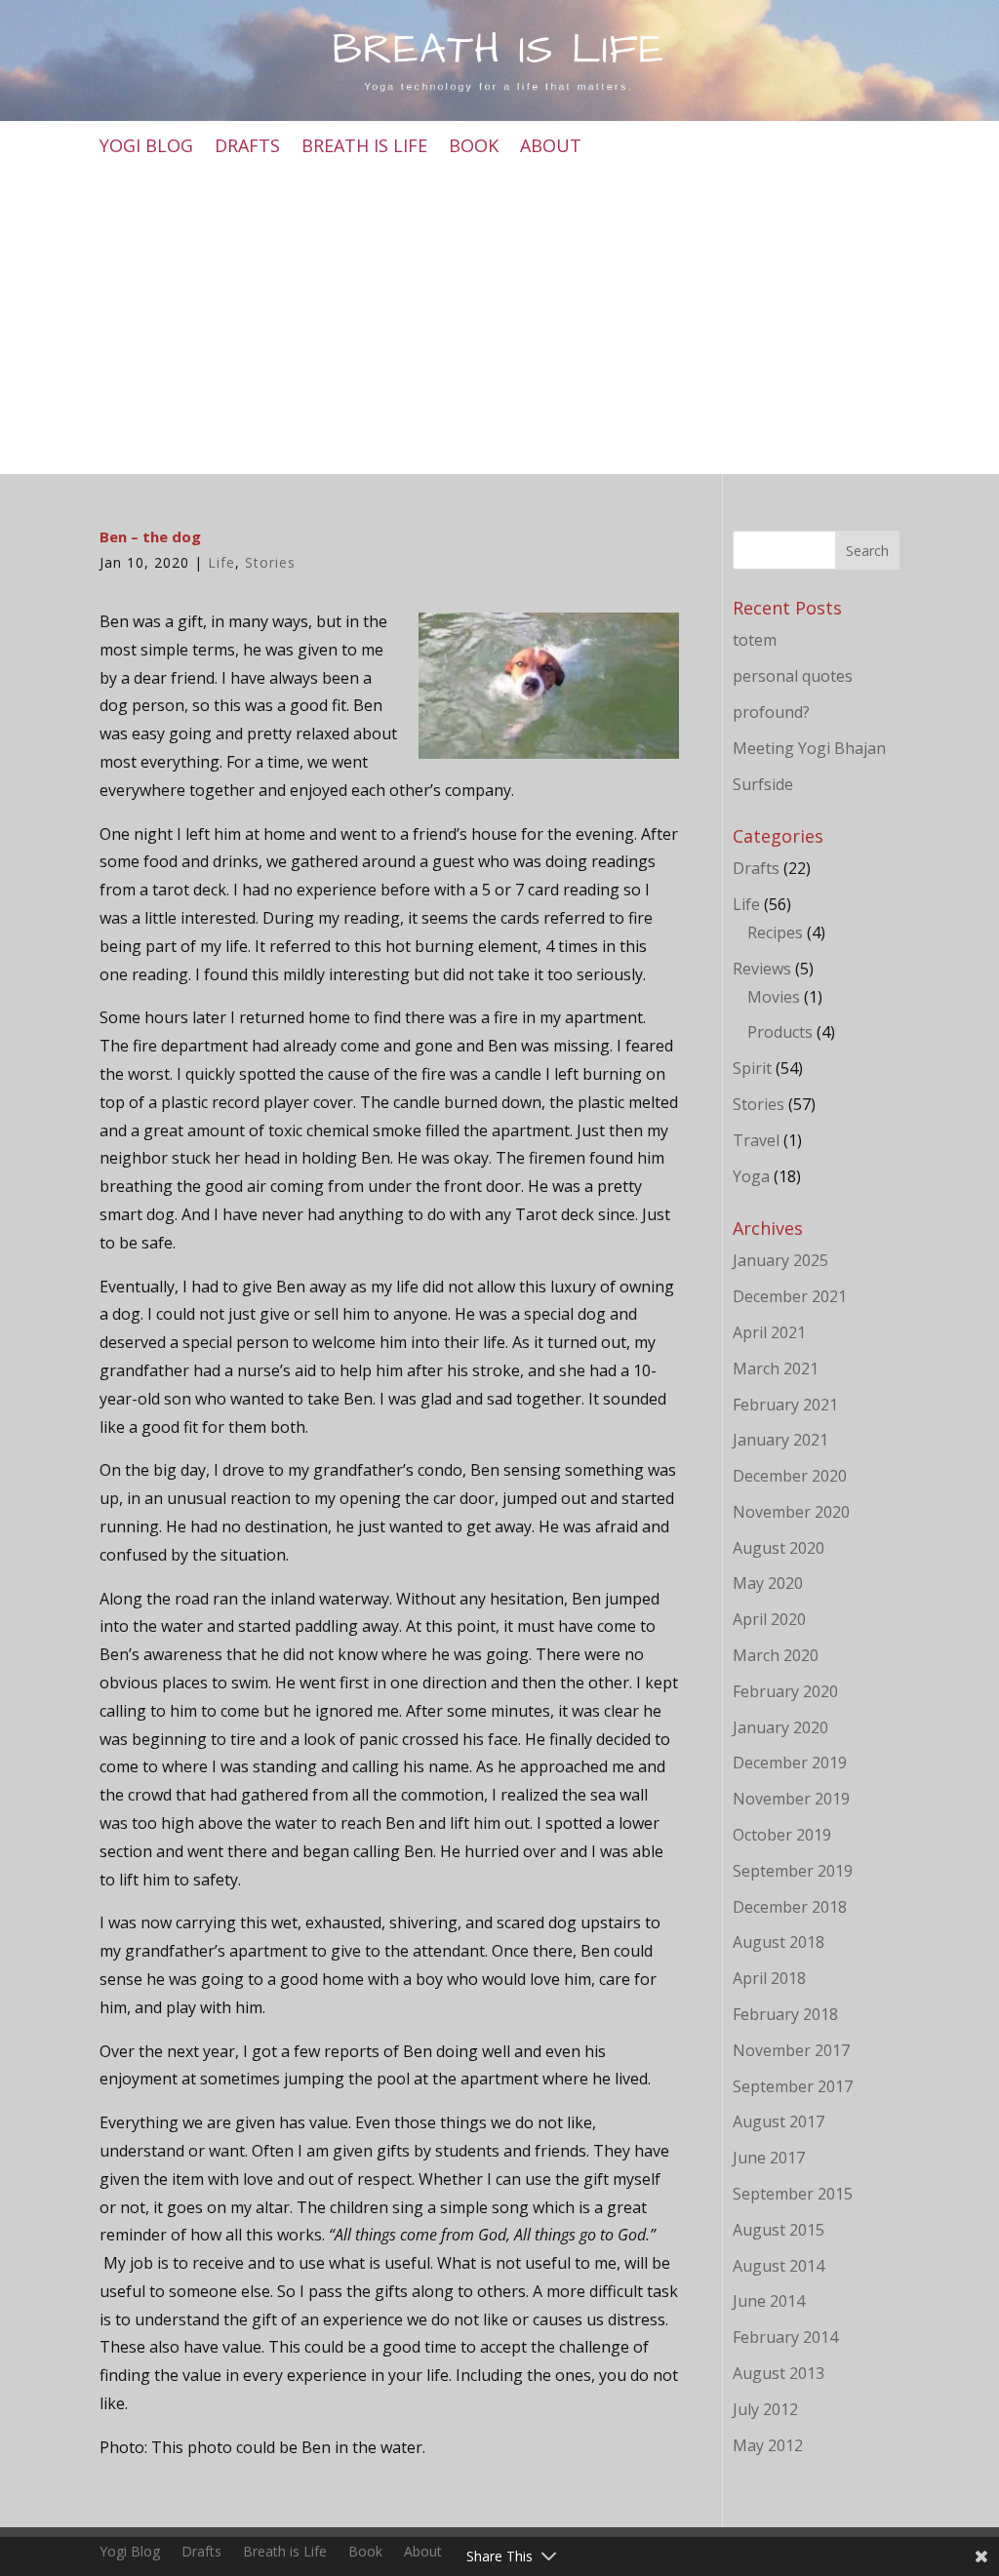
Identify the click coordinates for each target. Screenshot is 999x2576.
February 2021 (785, 1405)
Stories (270, 562)
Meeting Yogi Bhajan (809, 748)
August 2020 (779, 1548)
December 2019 (790, 1763)
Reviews (762, 969)
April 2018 (769, 1978)
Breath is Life (364, 148)
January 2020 (780, 1727)
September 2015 (793, 2194)
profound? (771, 712)
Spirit (752, 1068)
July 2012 (765, 2409)
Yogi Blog (146, 148)
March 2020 (776, 1655)
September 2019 (793, 1871)
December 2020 (790, 1476)
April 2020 (769, 1619)
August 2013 (779, 2373)
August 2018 (779, 1942)
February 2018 (785, 2014)
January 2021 (780, 1440)
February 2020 (785, 1691)
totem (755, 640)
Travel (756, 1140)
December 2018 (790, 1907)
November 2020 (791, 1512)
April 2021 (769, 1332)
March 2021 (776, 1368)
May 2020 (768, 1583)
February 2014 (785, 2337)
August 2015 (779, 2230)
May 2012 (768, 2445)
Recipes (775, 932)
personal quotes (793, 676)
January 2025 (780, 1260)
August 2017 (779, 2121)
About (551, 148)
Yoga (751, 1176)
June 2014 (769, 2301)
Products (780, 1032)
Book (474, 148)
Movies (774, 997)
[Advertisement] (500, 318)
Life (221, 562)
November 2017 (791, 2050)
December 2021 (790, 1296)
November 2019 (791, 1799)
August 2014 (779, 2266)
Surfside (763, 784)
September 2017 (793, 2086)
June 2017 (769, 2158)
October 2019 (782, 1835)
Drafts (247, 148)
